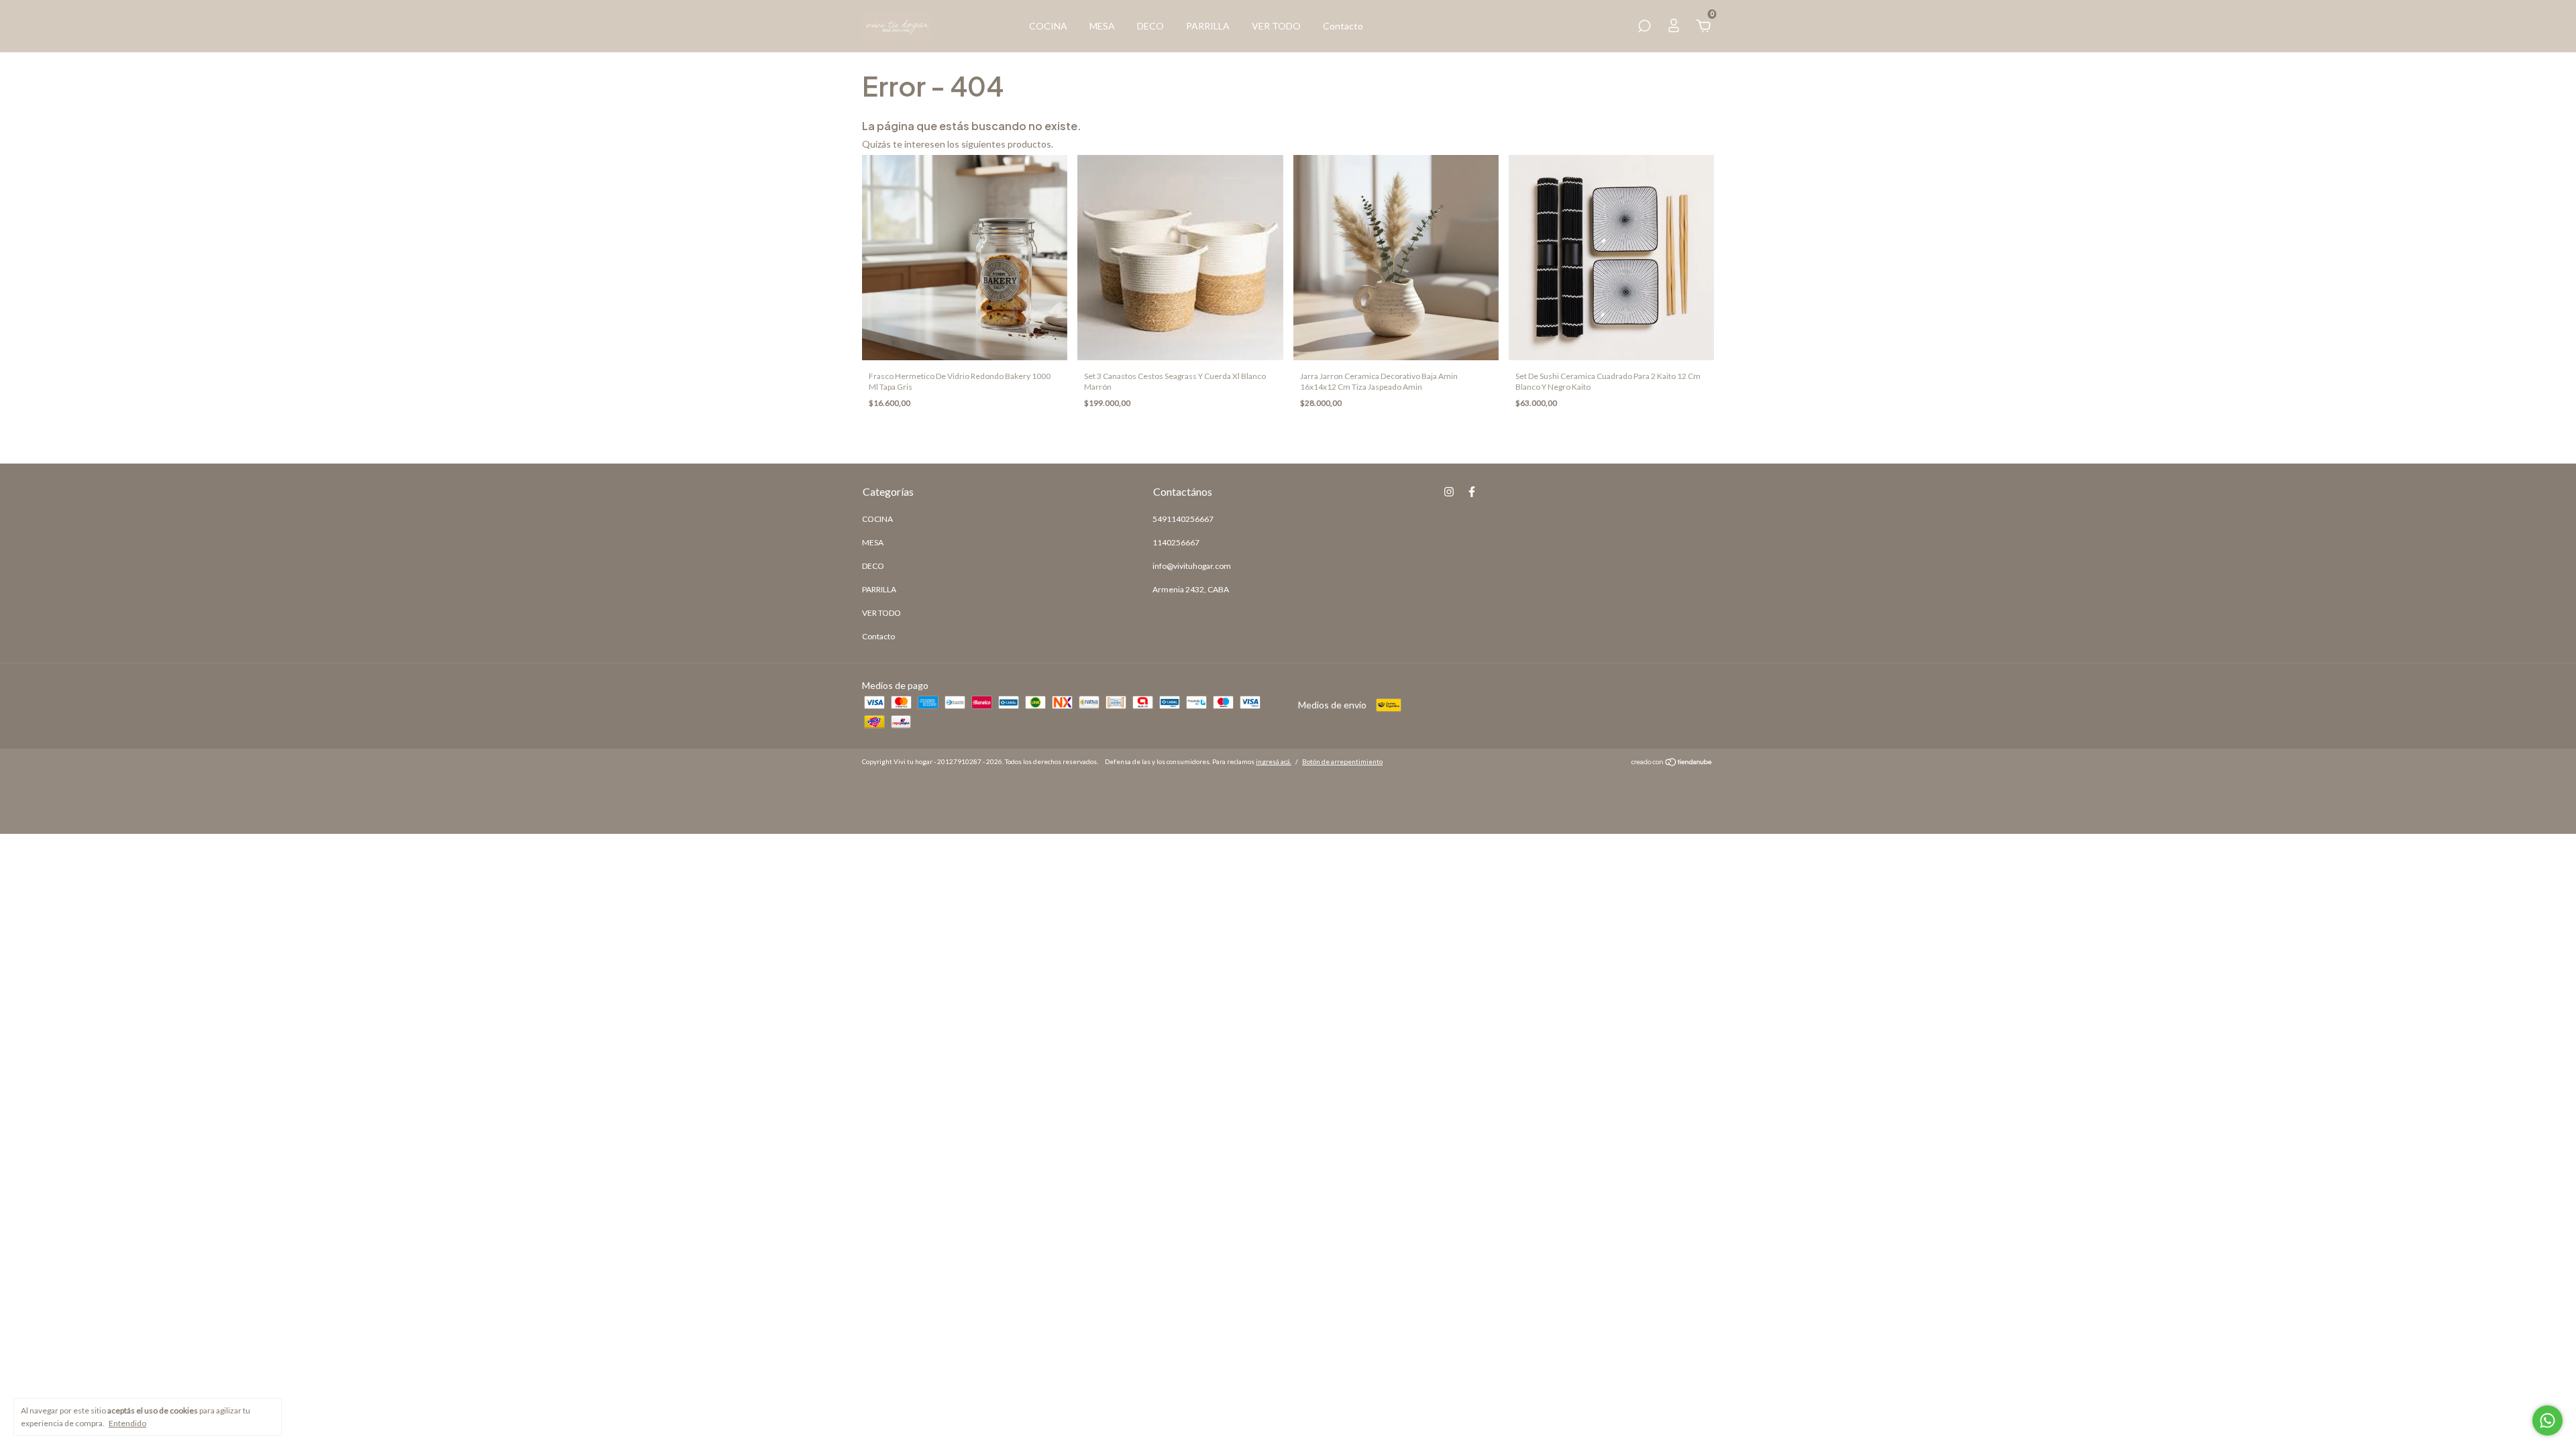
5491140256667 (1183, 519)
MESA (1102, 26)
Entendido (127, 1423)
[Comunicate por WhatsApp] (2547, 1420)
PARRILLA (1208, 26)
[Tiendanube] (1672, 763)
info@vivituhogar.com (1192, 566)
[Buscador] (1644, 28)
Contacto (1343, 26)
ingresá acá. (1274, 761)
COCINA (1048, 26)
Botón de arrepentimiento (1342, 761)
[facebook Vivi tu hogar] (1472, 492)
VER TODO (1276, 26)
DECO (1150, 26)
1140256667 (1176, 542)
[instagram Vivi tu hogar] (1449, 492)
